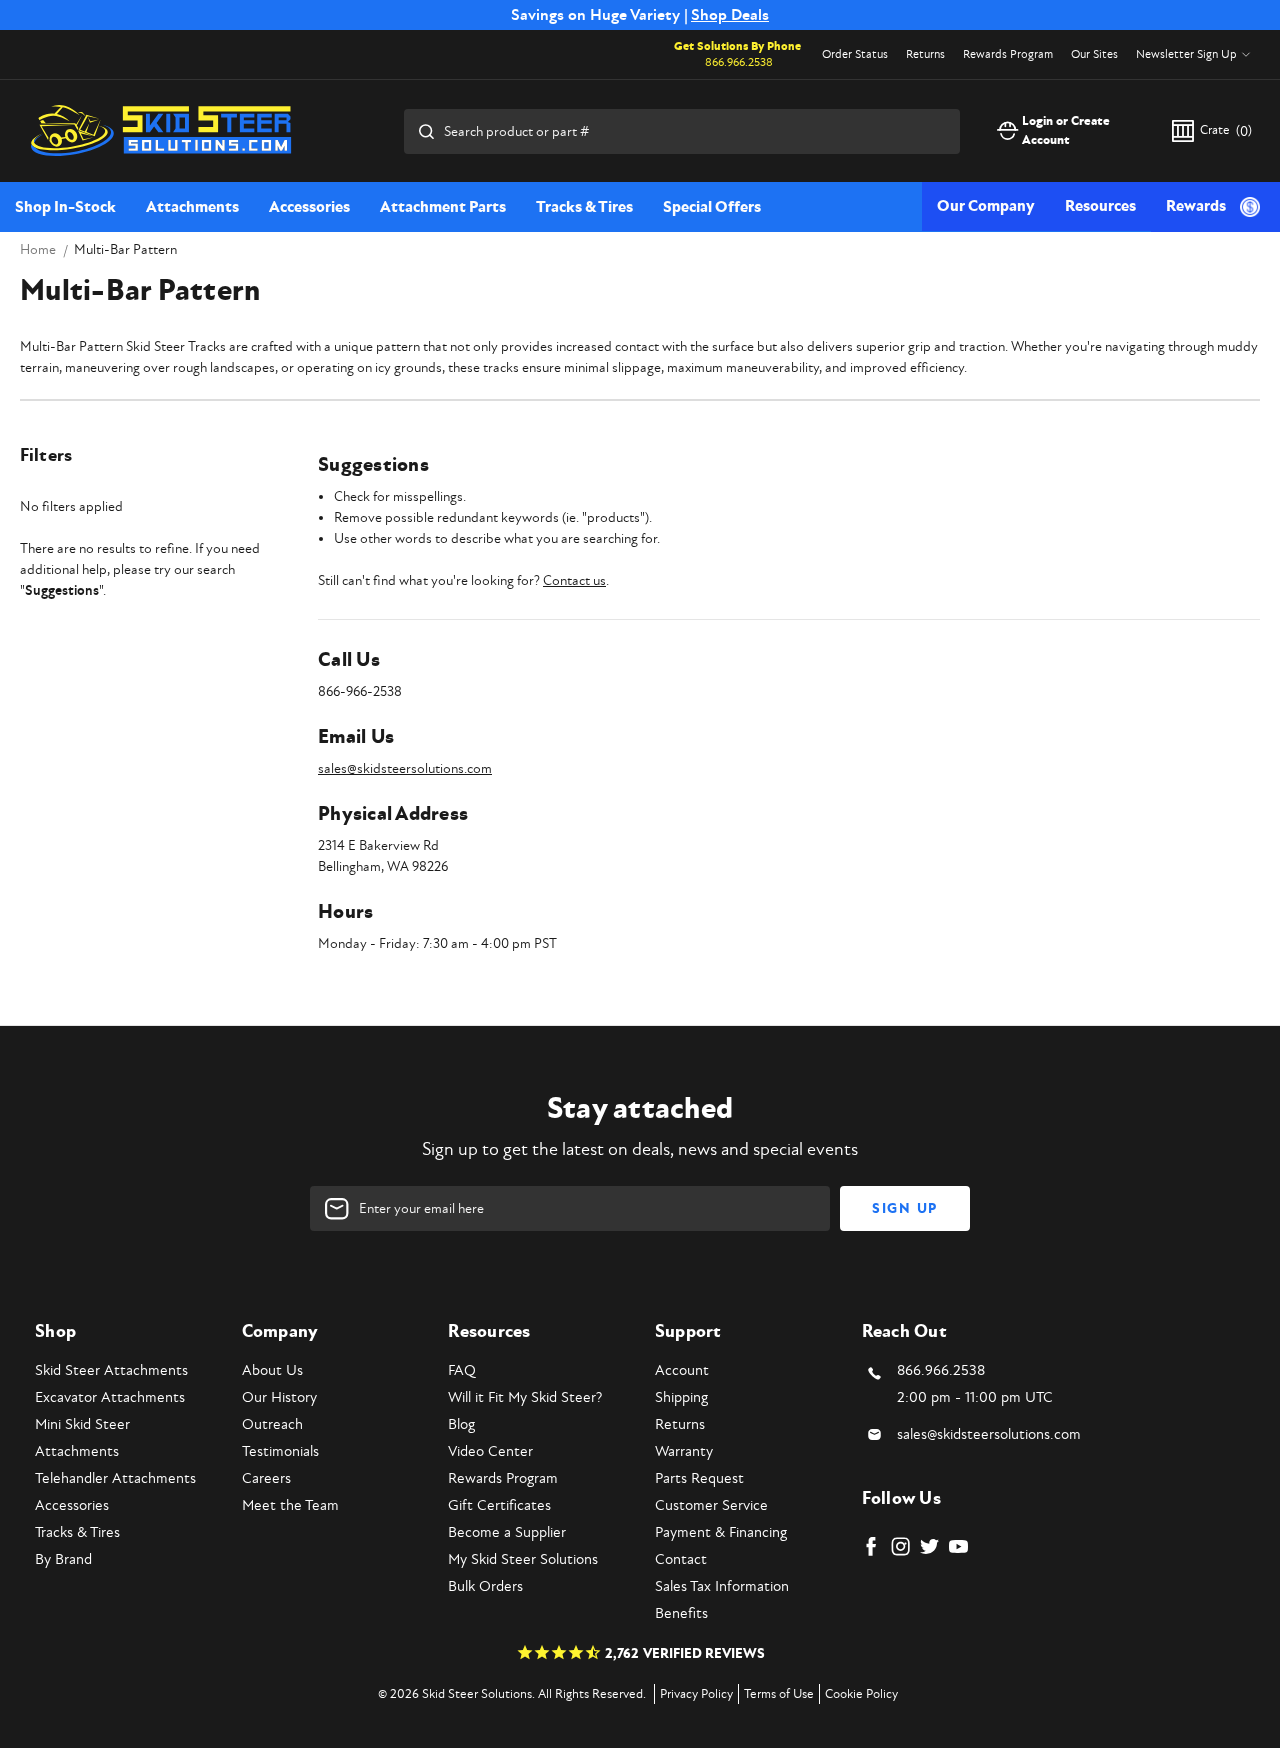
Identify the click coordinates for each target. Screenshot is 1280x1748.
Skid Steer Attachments (111, 1370)
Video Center (490, 1451)
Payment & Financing (721, 1532)
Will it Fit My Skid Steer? (525, 1397)
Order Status (855, 54)
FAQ (462, 1370)
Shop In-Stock (65, 207)
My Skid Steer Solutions (523, 1559)
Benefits (681, 1613)
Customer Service (711, 1505)
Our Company (986, 206)
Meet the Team (290, 1505)
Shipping (681, 1397)
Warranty (684, 1451)
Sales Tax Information (722, 1586)
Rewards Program (1008, 54)
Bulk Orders (485, 1586)
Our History (279, 1397)
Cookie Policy (861, 1694)
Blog (461, 1424)
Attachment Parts (443, 207)
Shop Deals (730, 15)
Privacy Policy (696, 1694)
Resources (1100, 206)
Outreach (272, 1424)
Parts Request (699, 1478)
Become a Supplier (507, 1532)
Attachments (192, 207)
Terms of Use (779, 1694)
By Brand (63, 1559)
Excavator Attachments (110, 1397)
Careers (266, 1478)
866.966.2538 (739, 62)
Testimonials (280, 1451)
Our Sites (1094, 54)
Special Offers (712, 207)
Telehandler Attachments (115, 1478)
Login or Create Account (1066, 131)
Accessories (309, 207)
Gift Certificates (499, 1505)
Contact (681, 1559)
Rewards (1196, 206)
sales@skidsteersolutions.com (405, 768)
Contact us (574, 580)
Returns (925, 54)
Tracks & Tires (584, 207)
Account (682, 1370)
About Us (272, 1370)
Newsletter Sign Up (1186, 54)
